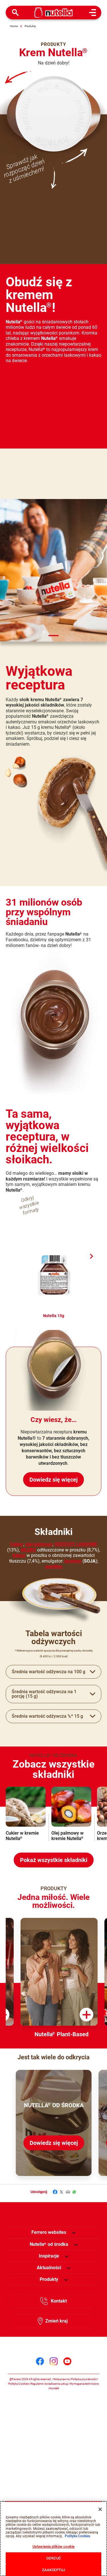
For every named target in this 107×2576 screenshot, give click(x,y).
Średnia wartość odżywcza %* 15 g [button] (47, 1716)
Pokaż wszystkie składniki (54, 1860)
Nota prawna (61, 2379)
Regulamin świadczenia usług (49, 2384)
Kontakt (59, 2301)
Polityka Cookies (19, 2384)
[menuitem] (49, 2244)
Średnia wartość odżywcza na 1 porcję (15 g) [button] (44, 1694)
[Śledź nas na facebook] (40, 2361)
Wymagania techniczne (84, 2384)
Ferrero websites (49, 2232)
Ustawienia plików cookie (53, 2546)
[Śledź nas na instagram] (54, 2361)
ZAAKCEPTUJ (53, 2570)
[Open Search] (15, 13)
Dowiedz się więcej (53, 1480)
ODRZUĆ (53, 2558)
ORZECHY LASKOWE (76, 1544)
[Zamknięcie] (100, 2509)
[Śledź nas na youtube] (67, 2361)
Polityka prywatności (84, 2379)
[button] (91, 1256)
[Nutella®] (53, 13)
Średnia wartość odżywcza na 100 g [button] (49, 1672)
